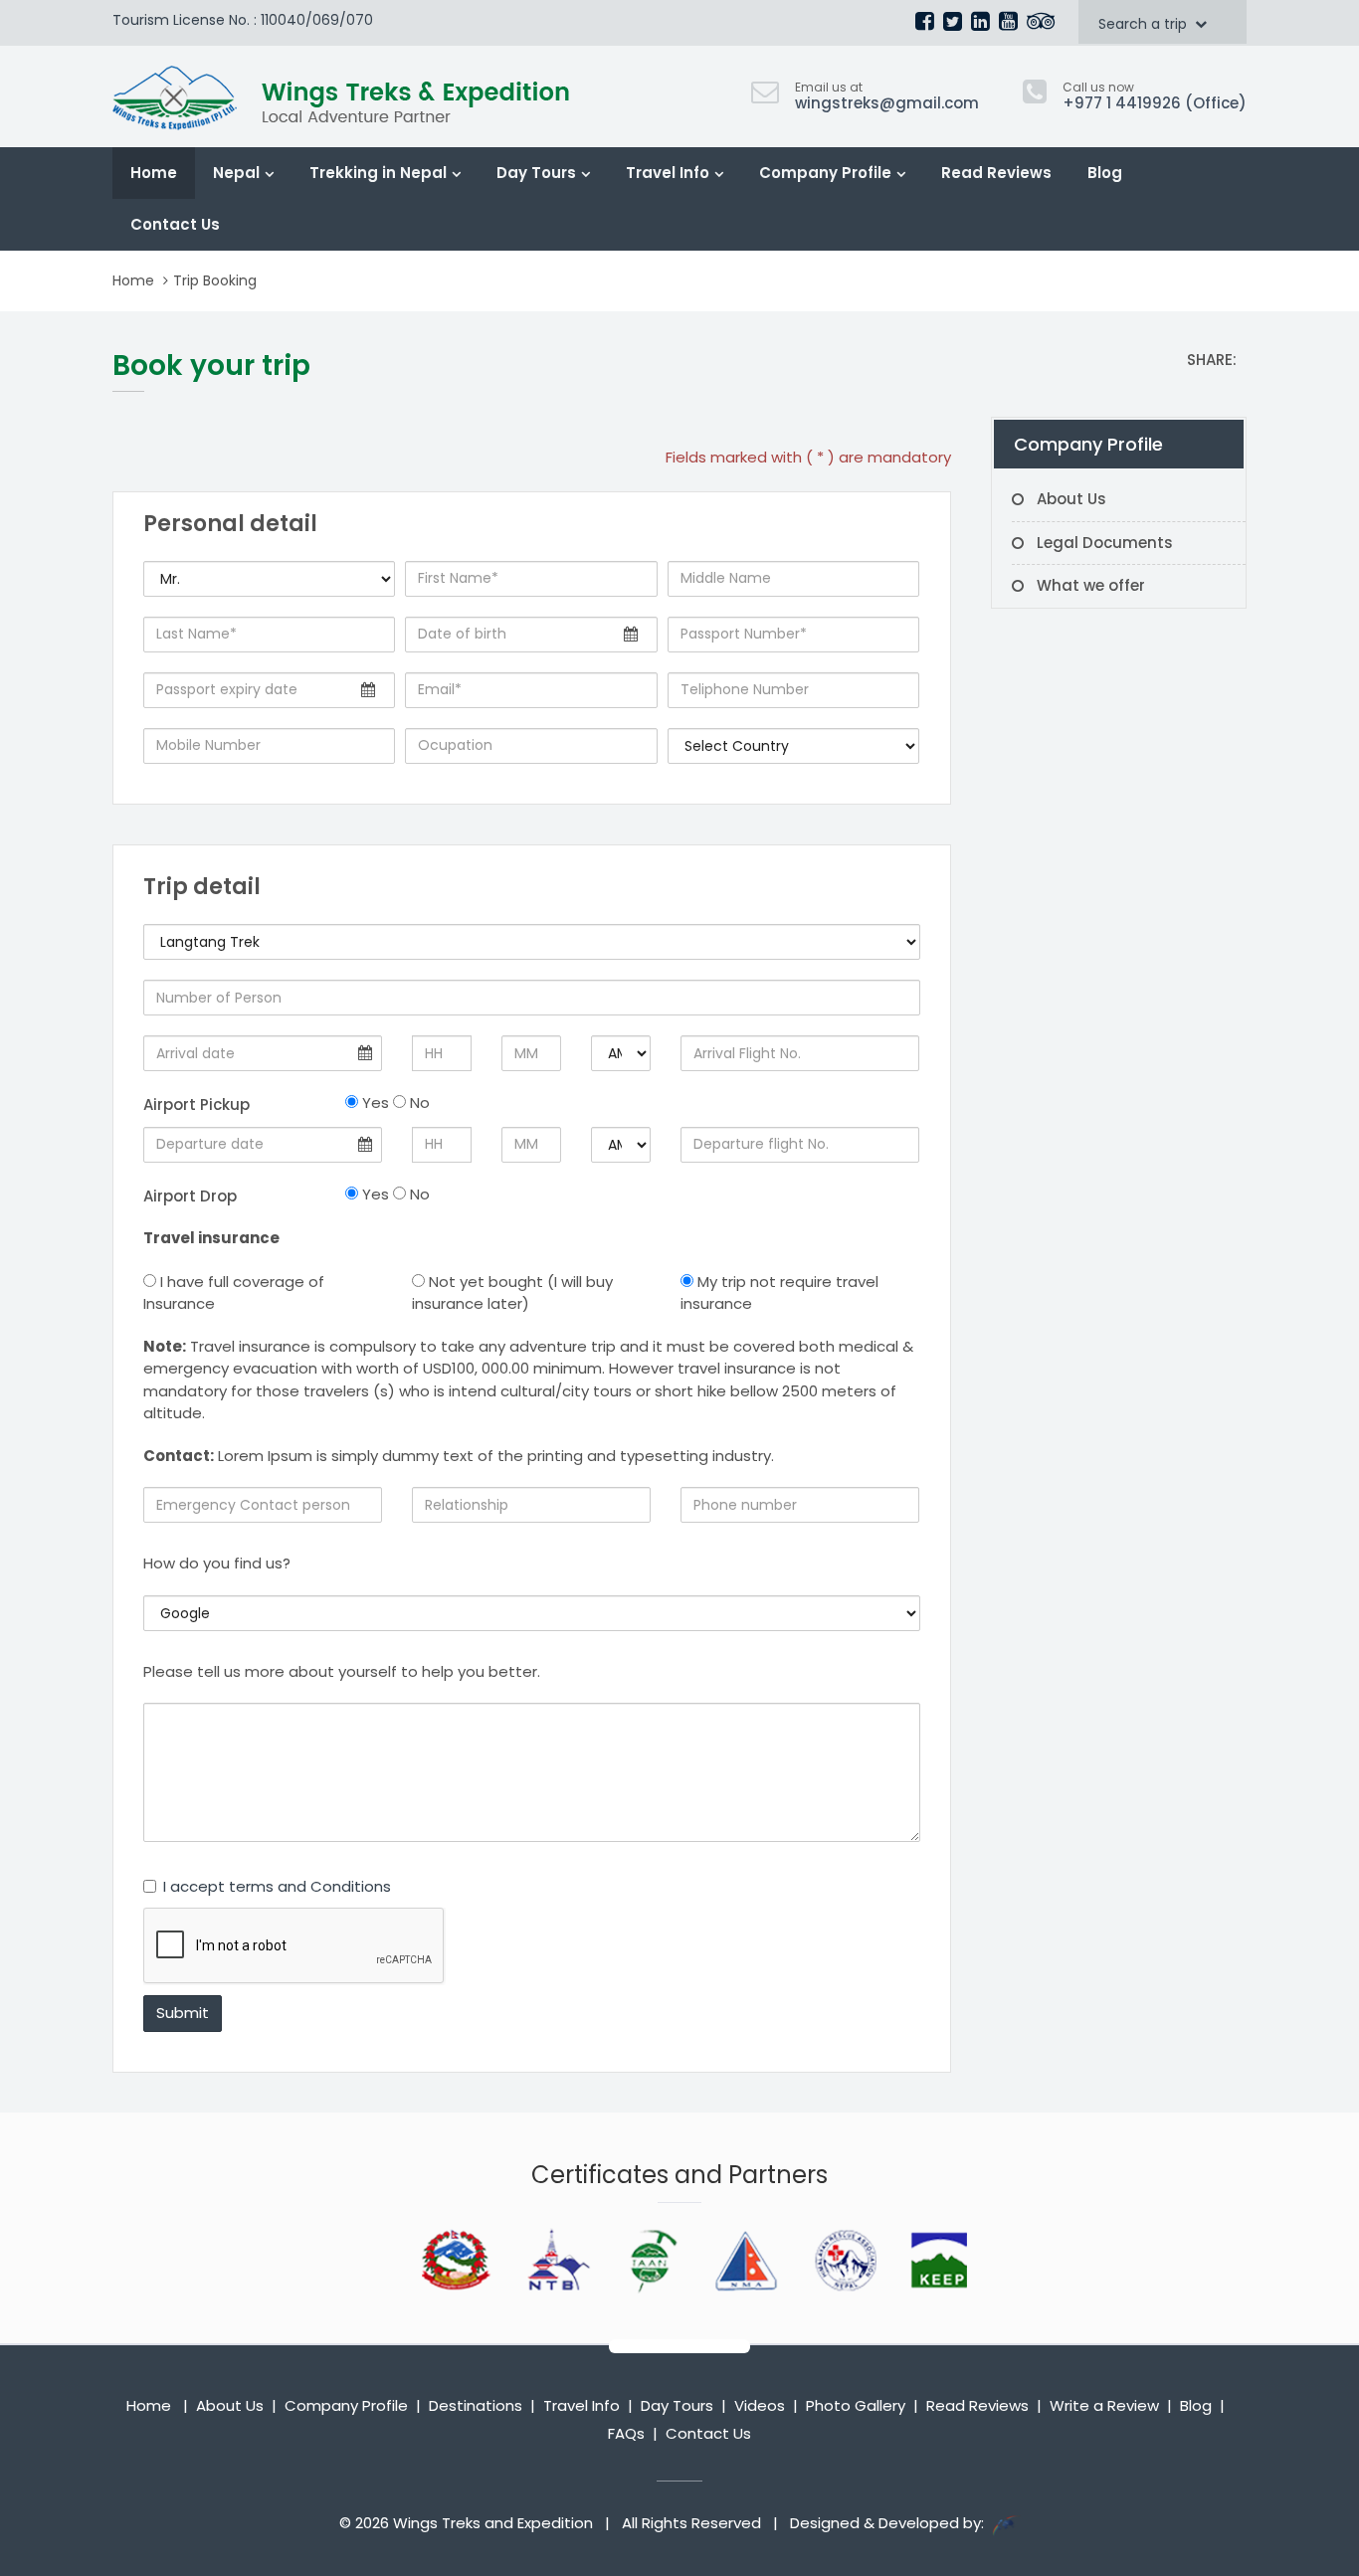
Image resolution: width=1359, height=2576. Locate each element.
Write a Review (1104, 2405)
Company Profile (825, 173)
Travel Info (668, 173)
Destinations (476, 2405)
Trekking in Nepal (378, 173)
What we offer (1091, 585)
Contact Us (175, 224)
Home (154, 173)
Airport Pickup (196, 1104)
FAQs (626, 2433)
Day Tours (536, 173)
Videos (760, 2405)
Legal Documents (1105, 543)
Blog (1105, 173)
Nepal (236, 173)
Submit (183, 2013)
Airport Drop (190, 1196)
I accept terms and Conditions (277, 1886)
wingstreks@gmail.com (887, 103)
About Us (1071, 499)
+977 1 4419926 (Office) (1155, 103)
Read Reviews (996, 173)
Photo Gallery (856, 2405)
